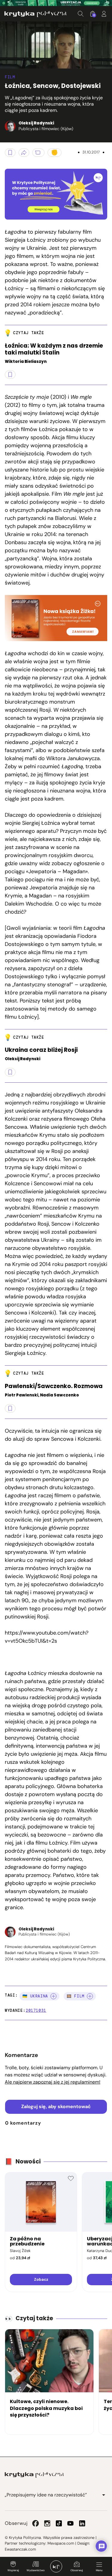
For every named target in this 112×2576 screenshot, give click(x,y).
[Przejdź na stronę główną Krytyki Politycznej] (34, 2475)
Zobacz (41, 2279)
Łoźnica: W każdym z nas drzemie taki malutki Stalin (54, 349)
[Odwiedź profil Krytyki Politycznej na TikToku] (59, 2523)
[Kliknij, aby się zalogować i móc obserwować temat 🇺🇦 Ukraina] (53, 1996)
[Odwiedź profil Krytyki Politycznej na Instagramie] (47, 2523)
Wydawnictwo (36, 2570)
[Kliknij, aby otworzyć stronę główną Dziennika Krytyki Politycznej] (56, 2566)
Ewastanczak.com (20, 2549)
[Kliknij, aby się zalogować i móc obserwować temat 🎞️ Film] (90, 1996)
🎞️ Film (76, 1996)
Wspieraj (13, 2570)
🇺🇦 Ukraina (35, 1996)
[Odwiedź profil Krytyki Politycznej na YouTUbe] (70, 2523)
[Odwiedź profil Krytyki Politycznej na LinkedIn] (82, 2523)
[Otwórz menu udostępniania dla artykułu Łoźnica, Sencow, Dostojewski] (24, 153)
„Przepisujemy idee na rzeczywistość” (46, 2495)
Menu (99, 2570)
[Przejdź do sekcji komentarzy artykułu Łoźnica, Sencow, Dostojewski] (38, 153)
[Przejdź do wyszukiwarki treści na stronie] (81, 14)
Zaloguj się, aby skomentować (56, 2106)
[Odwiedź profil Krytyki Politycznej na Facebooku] (36, 2523)
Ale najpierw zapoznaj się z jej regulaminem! (53, 2082)
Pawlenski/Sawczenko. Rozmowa (54, 1386)
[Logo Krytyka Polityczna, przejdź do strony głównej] (36, 14)
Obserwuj (77, 2570)
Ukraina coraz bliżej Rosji (41, 1050)
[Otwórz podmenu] (104, 2495)
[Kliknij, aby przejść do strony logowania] (104, 14)
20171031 (36, 2010)
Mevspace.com (61, 2543)
